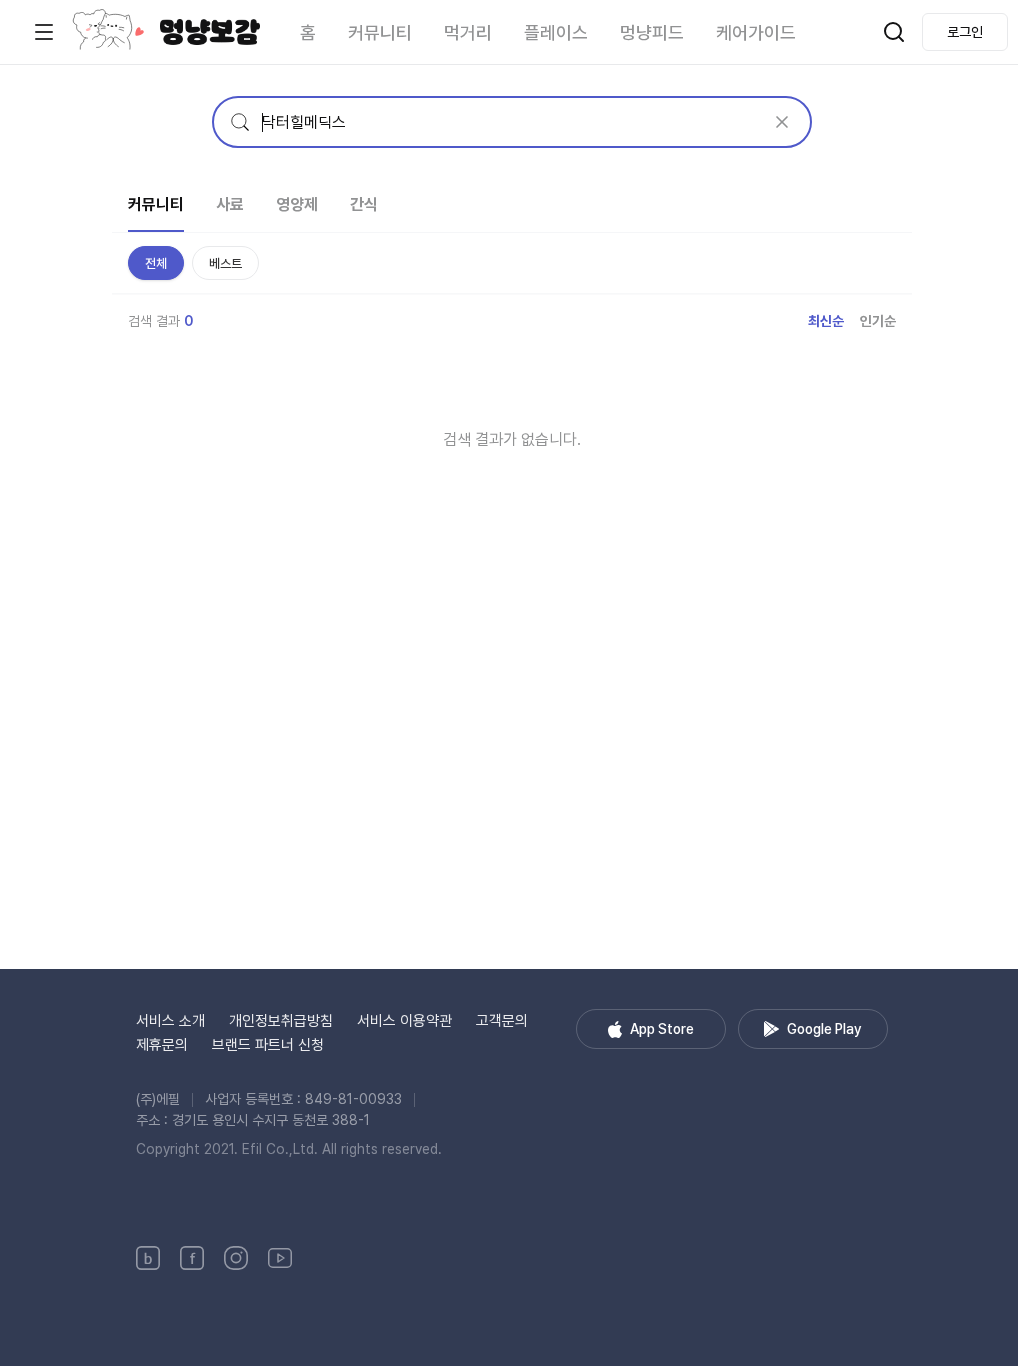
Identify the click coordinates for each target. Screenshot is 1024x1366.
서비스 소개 (170, 1021)
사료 (230, 204)
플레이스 (556, 32)
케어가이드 (756, 32)
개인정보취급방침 (281, 1021)
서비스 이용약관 (404, 1021)
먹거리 (468, 32)
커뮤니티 (380, 32)
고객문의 (502, 1021)
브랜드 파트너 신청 (268, 1045)
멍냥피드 (652, 32)
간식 (364, 204)
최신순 (826, 321)
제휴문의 (162, 1045)
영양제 (297, 204)
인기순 (878, 321)
